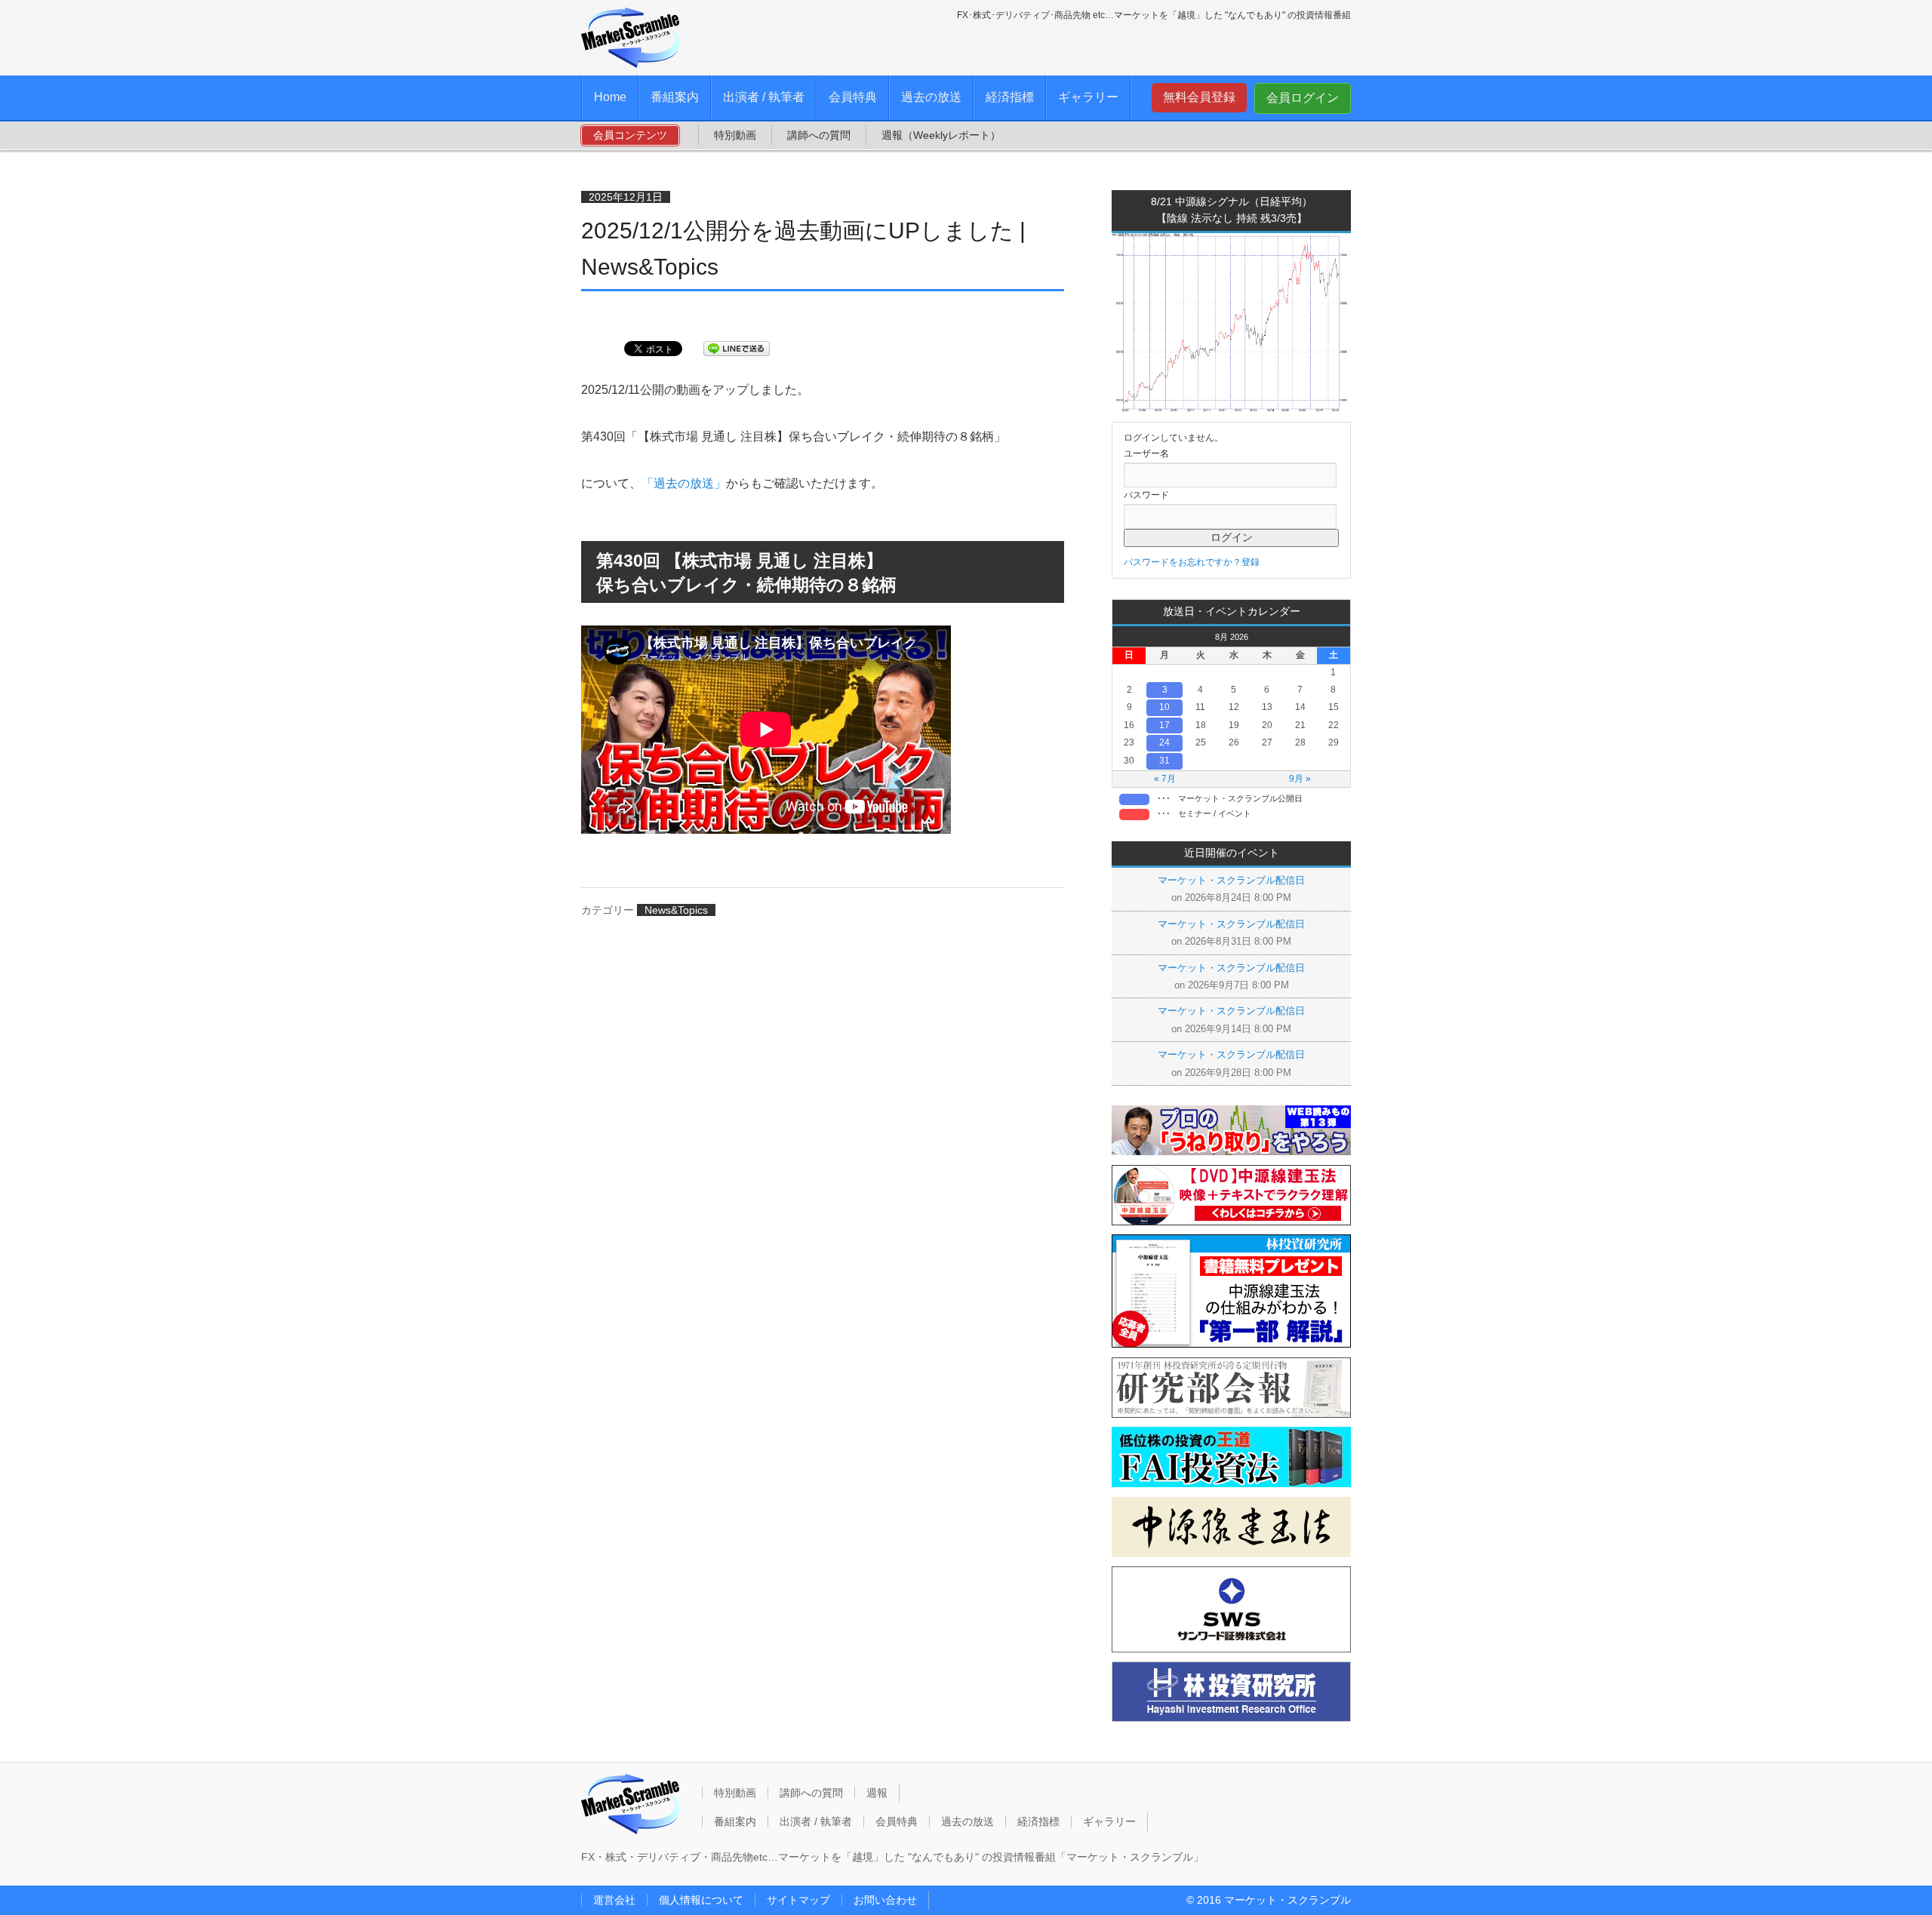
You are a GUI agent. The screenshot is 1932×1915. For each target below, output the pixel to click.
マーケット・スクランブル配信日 (1231, 880)
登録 (1251, 562)
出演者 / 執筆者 (764, 97)
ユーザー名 (1146, 453)
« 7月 (1165, 779)
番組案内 (675, 97)
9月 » (1300, 779)
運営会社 (614, 1900)
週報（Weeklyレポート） (941, 135)
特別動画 (735, 135)
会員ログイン (1303, 98)
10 (1164, 707)
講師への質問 (819, 135)
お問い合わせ (885, 1900)
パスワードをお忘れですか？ (1183, 562)
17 (1164, 725)
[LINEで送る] (737, 347)
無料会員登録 (1199, 97)
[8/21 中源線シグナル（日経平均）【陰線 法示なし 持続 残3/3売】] (1231, 409)
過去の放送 (931, 97)
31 (1164, 761)
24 (1164, 742)
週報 (877, 1793)
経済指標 (1010, 97)
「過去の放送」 (684, 483)
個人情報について (701, 1900)
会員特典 (853, 97)
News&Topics (676, 910)
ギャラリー (1088, 97)
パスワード (1146, 495)
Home (610, 97)
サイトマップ (798, 1900)
